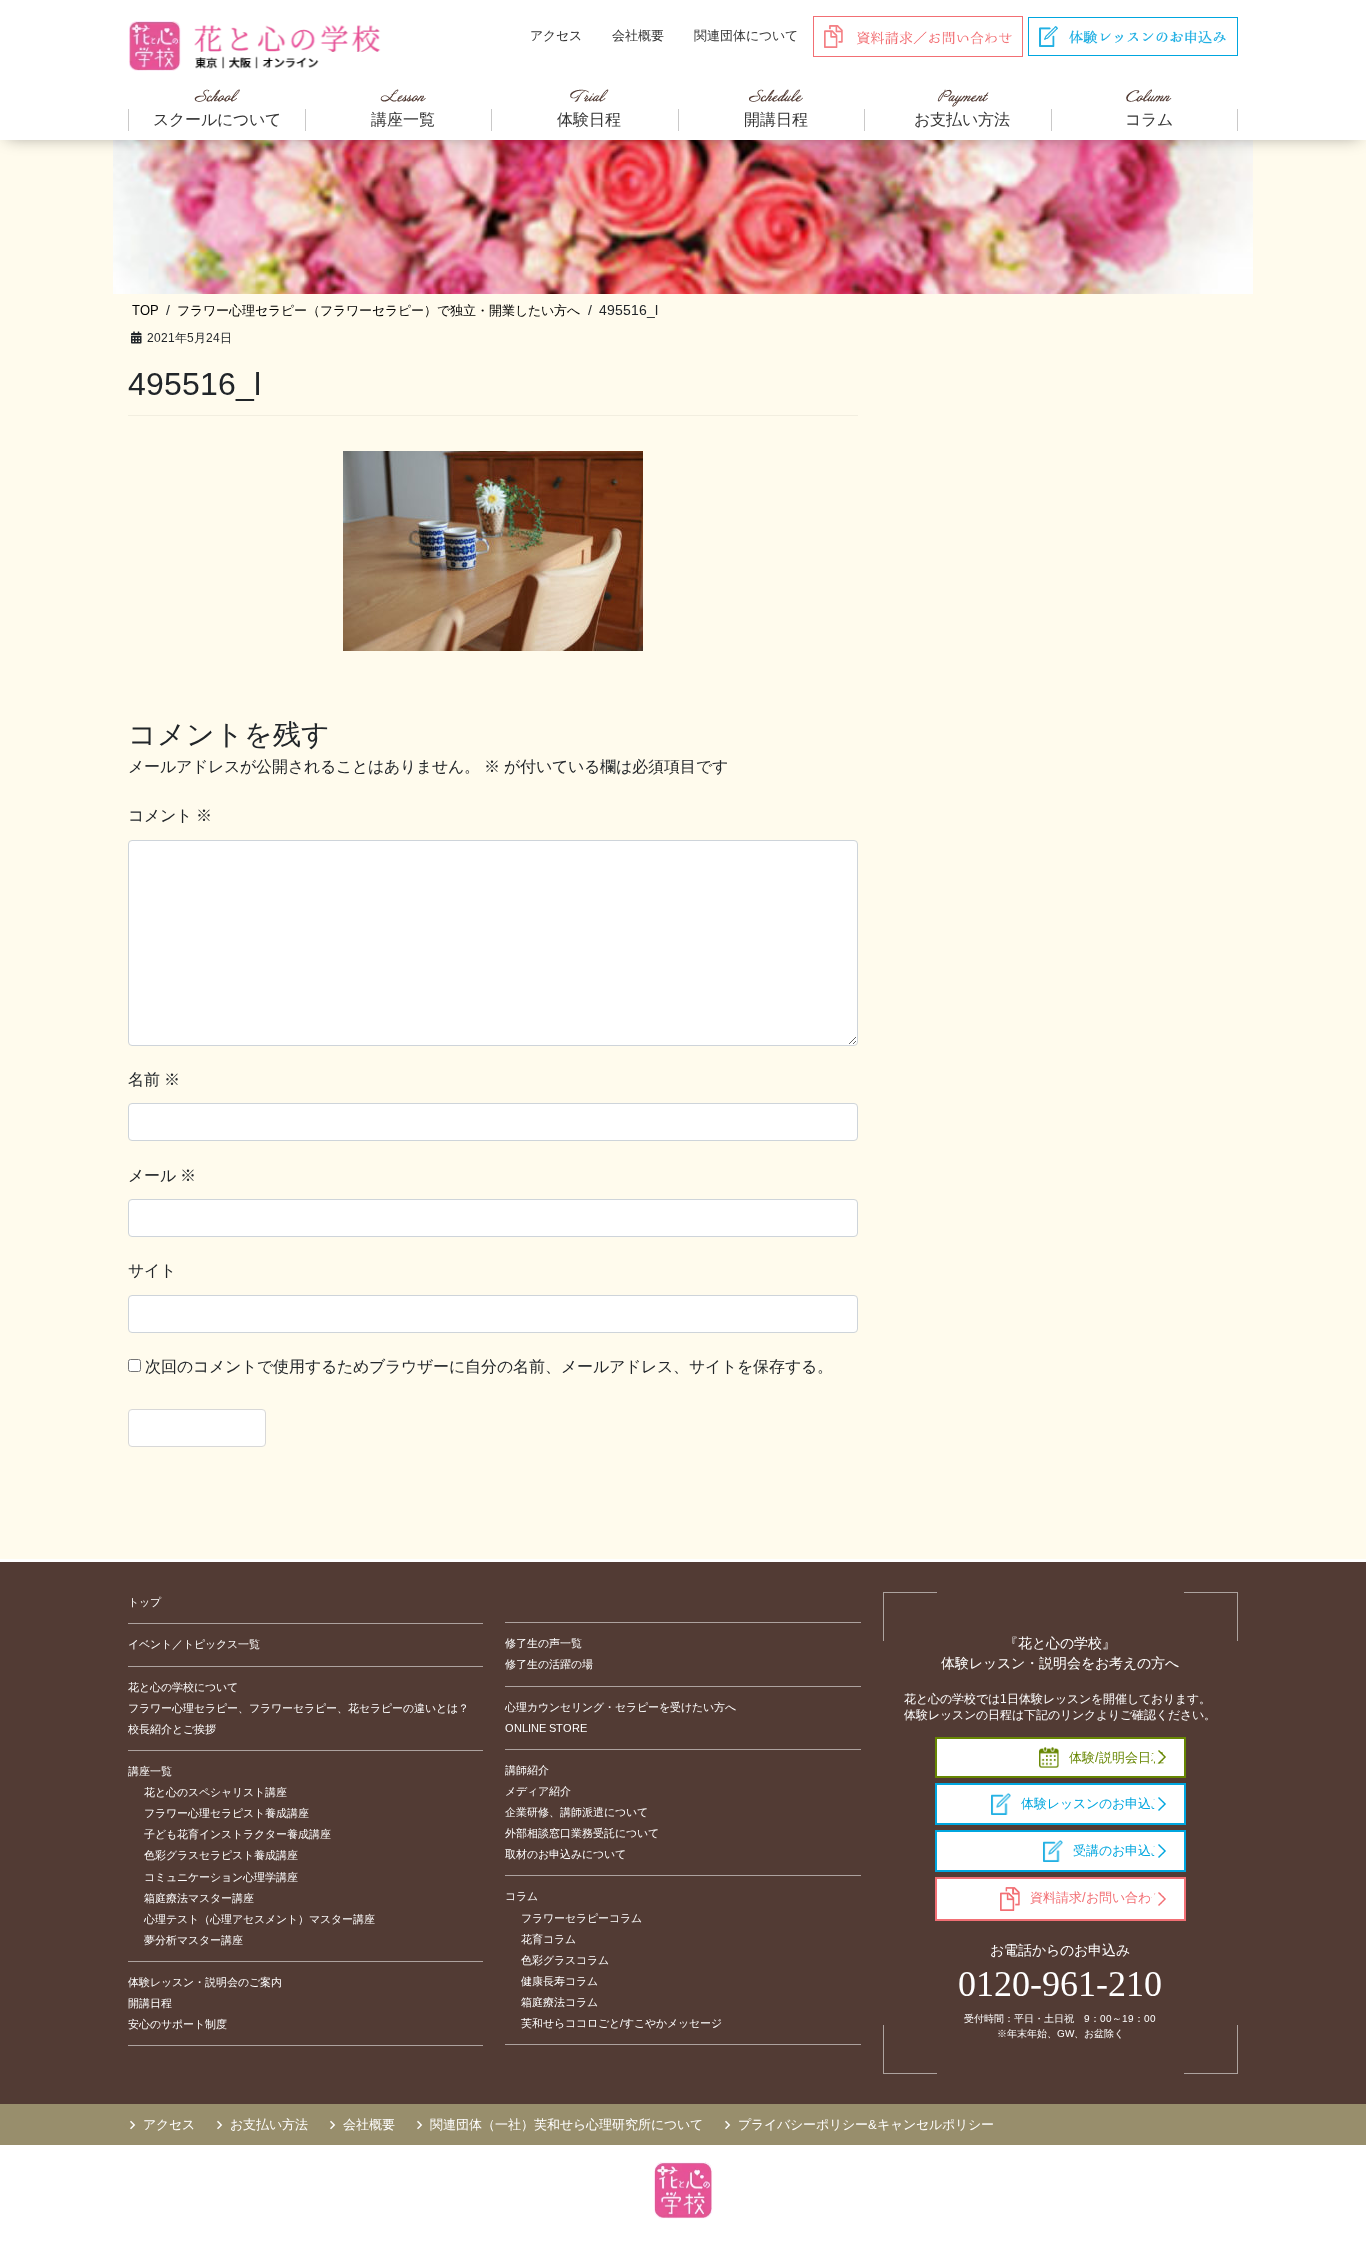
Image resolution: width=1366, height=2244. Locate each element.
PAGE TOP (1315, 2159)
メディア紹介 (538, 1791)
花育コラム (548, 1939)
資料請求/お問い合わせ (1097, 1897)
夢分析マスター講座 (193, 1940)
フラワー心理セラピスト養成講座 (226, 1813)
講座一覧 (150, 1771)
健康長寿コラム (559, 1981)
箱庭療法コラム (559, 2002)
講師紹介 (527, 1770)
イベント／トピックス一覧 (194, 1644)
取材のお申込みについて (565, 1854)
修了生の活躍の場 (549, 1664)
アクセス (556, 35)
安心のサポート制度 (177, 2024)
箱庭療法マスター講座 (199, 1898)
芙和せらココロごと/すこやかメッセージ (621, 2023)
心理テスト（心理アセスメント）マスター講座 (259, 1919)
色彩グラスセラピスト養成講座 (221, 1855)
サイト (152, 1270)
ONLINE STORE (546, 1728)
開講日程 (150, 2003)
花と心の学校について (183, 1687)
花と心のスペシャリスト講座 (215, 1792)
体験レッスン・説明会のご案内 (205, 1982)
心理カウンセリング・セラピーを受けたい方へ (620, 1707)
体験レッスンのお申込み (1092, 1803)
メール (162, 1175)
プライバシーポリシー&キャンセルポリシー (866, 2124)
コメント (170, 815)
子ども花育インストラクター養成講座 (237, 1834)
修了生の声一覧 (543, 1643)
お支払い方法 (269, 2124)
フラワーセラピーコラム (581, 1918)
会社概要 (638, 35)
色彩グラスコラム (565, 1960)
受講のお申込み (1118, 1850)
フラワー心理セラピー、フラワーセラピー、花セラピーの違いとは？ (298, 1708)
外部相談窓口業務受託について (582, 1833)
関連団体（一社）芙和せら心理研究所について (566, 2124)
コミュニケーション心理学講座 (221, 1877)
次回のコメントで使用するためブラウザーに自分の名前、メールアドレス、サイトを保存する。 (489, 1366)
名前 (154, 1079)
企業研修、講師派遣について (576, 1812)
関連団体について (746, 35)
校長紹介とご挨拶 (172, 1729)
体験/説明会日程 (1116, 1757)
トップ (144, 1602)
